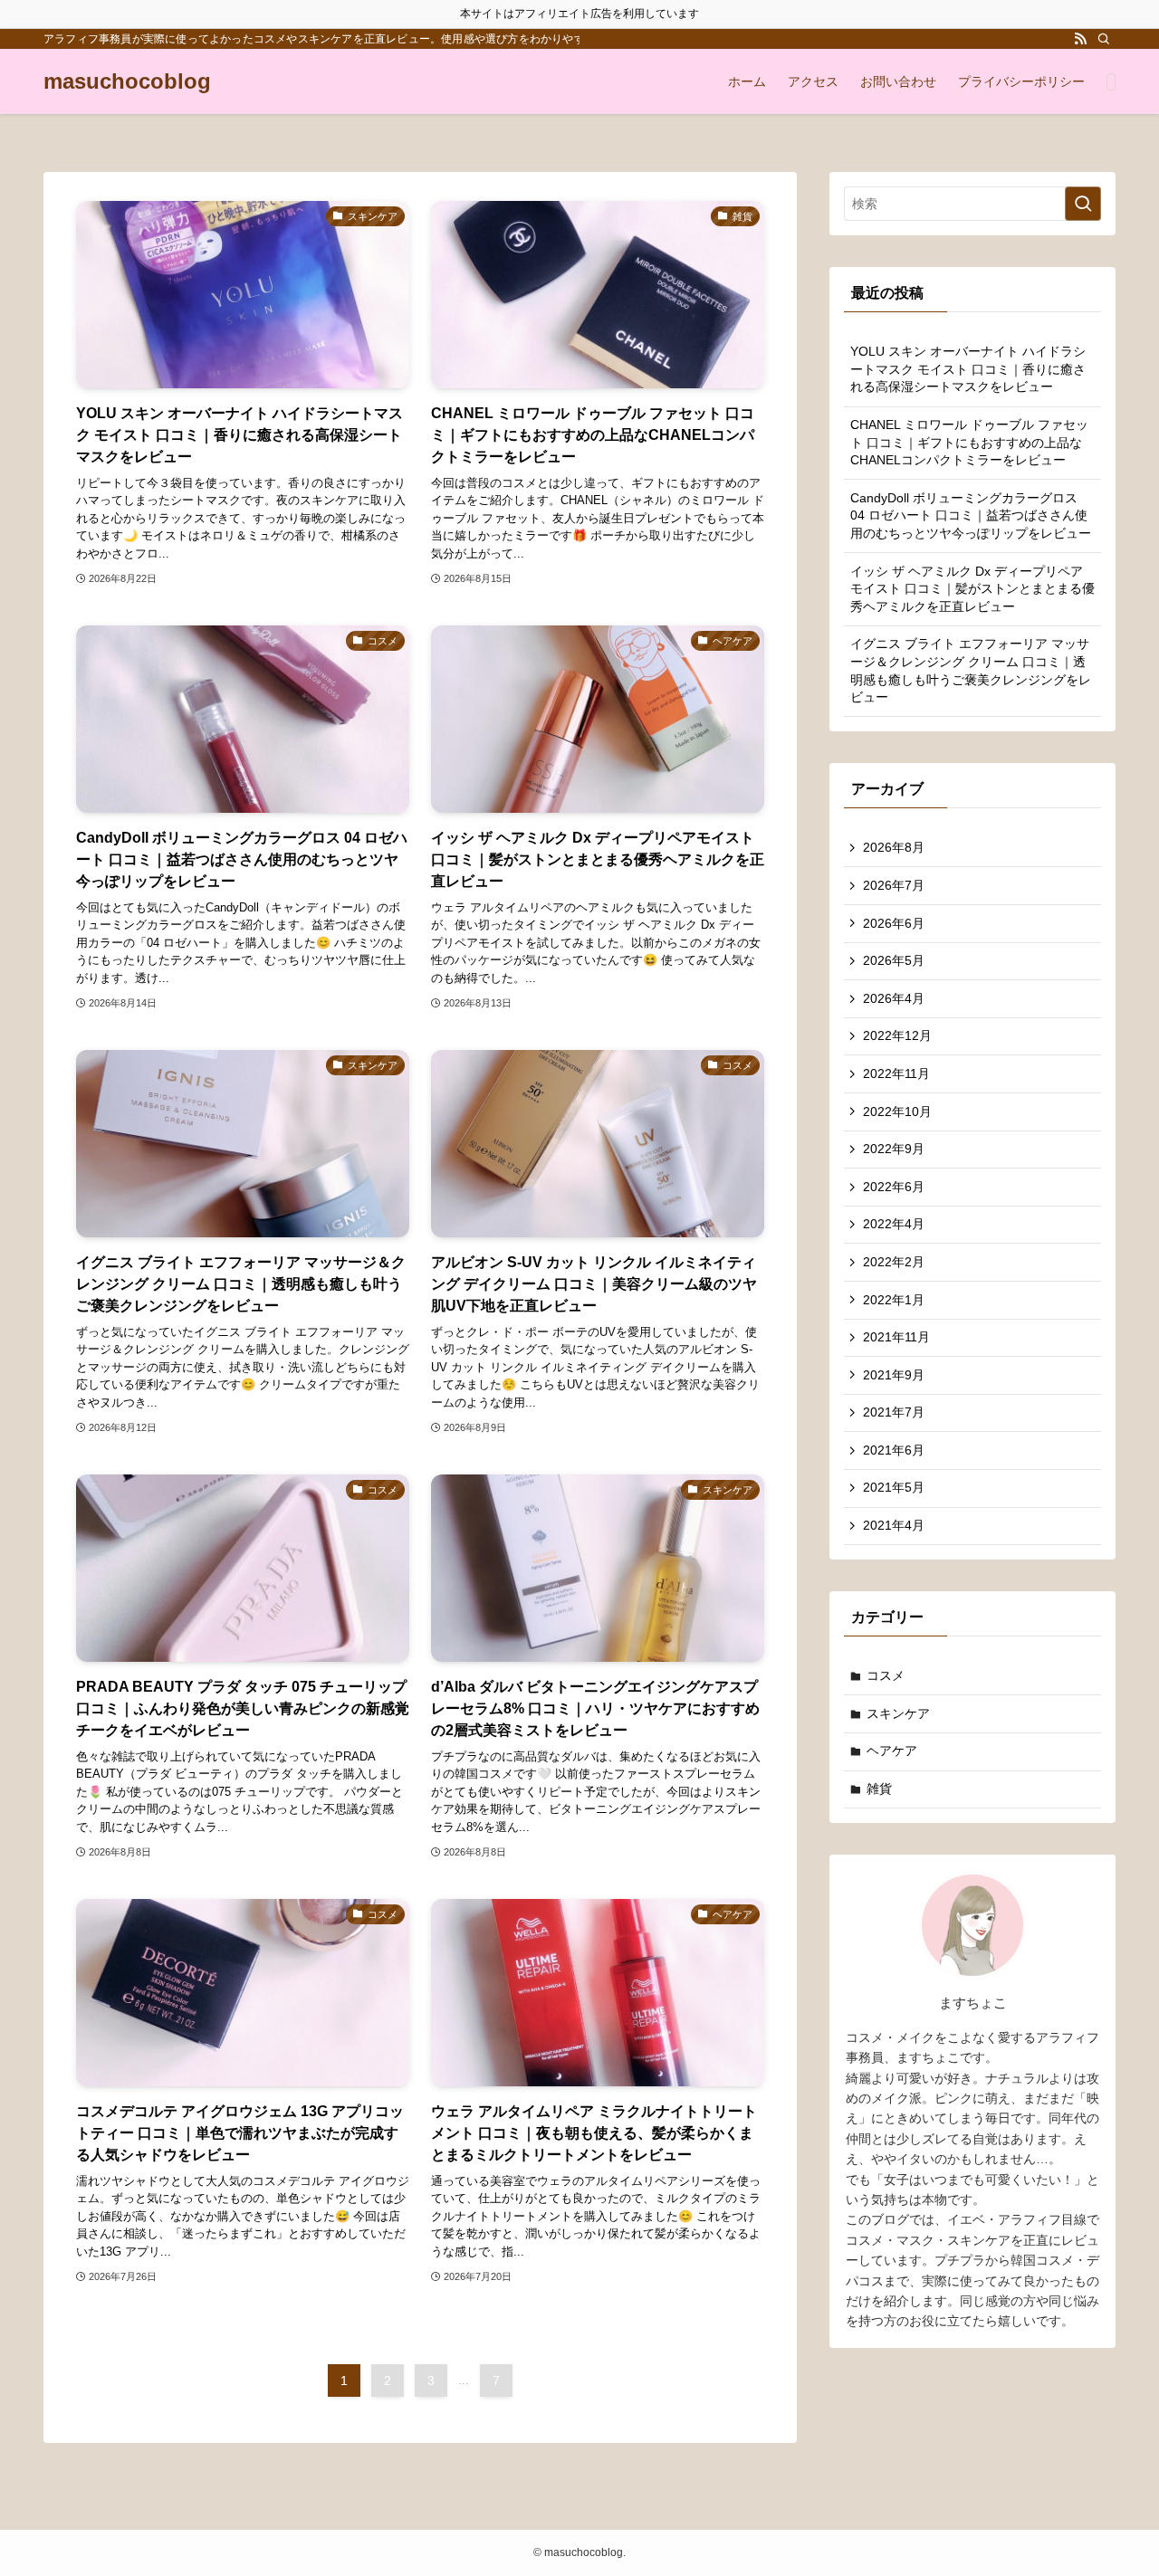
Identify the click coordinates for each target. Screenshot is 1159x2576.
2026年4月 (894, 998)
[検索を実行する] (1083, 204)
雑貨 (879, 1789)
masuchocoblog (127, 81)
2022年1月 (894, 1300)
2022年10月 (897, 1111)
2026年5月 (894, 960)
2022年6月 (894, 1187)
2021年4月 (894, 1525)
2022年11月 (896, 1073)
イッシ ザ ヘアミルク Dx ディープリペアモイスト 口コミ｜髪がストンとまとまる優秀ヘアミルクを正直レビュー (972, 589)
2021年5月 (894, 1487)
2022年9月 (894, 1149)
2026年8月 (894, 847)
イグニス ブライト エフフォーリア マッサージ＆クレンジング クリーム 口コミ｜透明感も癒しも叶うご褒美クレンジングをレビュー (971, 670)
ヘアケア (892, 1751)
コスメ (886, 1675)
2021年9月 (894, 1375)
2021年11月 (896, 1337)
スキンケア (898, 1713)
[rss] (1080, 39)
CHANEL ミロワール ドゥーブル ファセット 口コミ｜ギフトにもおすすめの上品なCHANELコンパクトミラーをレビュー (969, 442)
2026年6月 (894, 923)
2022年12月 (897, 1035)
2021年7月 (894, 1412)
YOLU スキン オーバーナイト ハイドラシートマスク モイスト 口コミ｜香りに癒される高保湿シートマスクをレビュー (968, 369)
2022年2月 (894, 1262)
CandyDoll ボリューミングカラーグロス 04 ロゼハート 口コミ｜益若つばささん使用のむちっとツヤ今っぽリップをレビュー (971, 515)
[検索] (1104, 39)
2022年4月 (894, 1224)
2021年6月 (894, 1450)
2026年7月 (894, 885)
